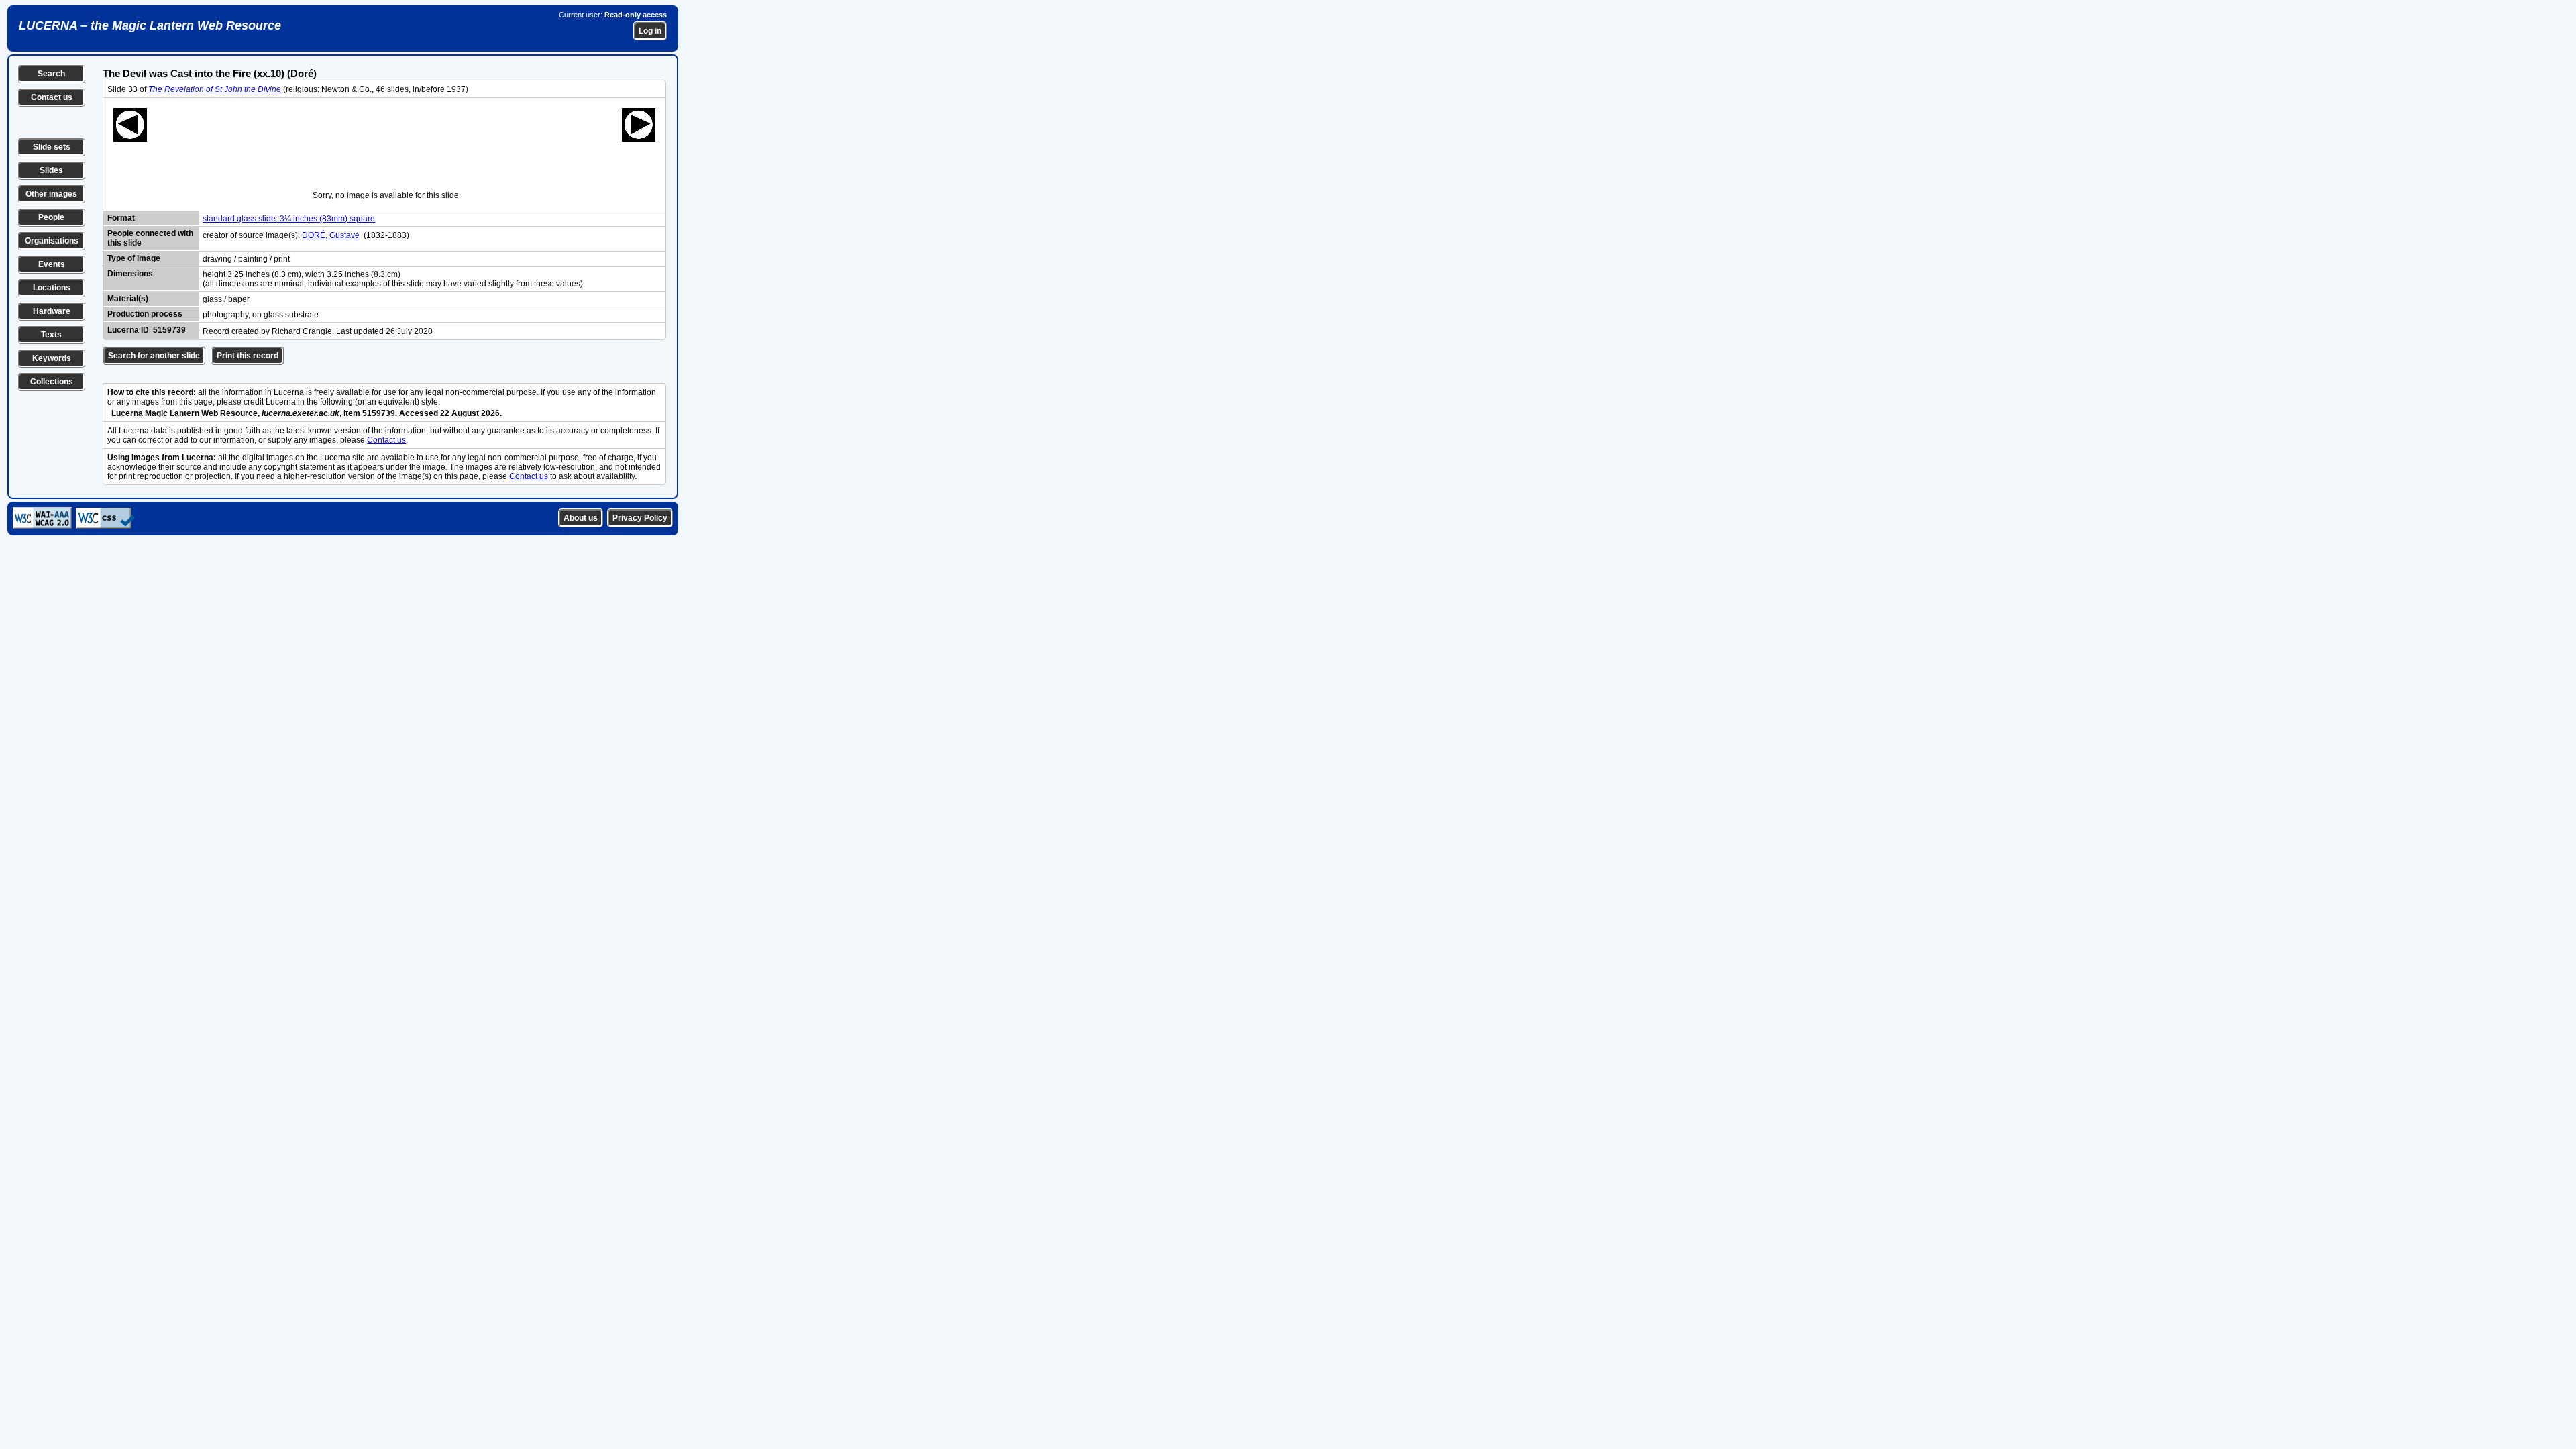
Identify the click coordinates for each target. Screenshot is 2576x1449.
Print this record (248, 356)
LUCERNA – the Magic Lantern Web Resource (150, 25)
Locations (52, 288)
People (51, 217)
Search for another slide (154, 356)
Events (52, 264)
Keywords (52, 358)
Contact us (52, 97)
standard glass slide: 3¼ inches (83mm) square (289, 219)
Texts (51, 335)
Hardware (52, 311)
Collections (52, 382)
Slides (51, 170)
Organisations (52, 241)
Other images (51, 194)
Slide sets (52, 147)
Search (51, 74)
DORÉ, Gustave (331, 235)
